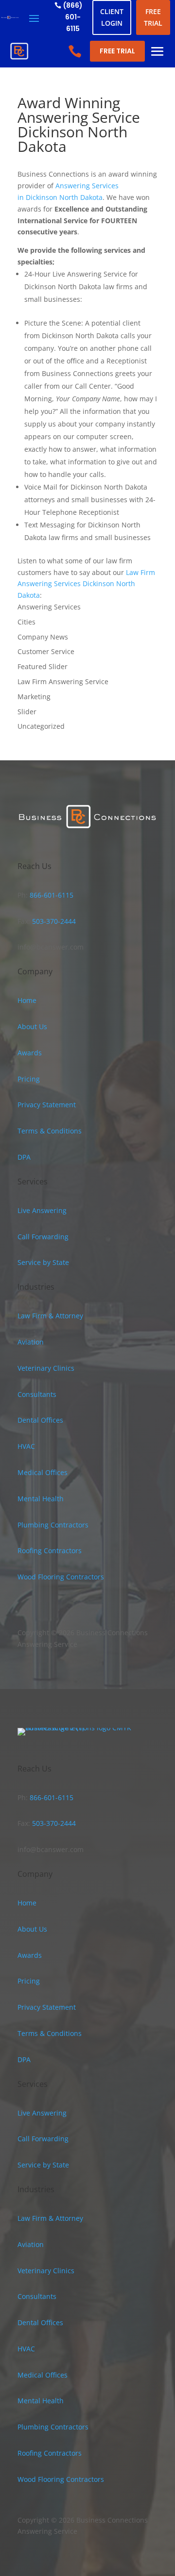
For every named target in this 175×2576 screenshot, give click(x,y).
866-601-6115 (51, 895)
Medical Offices (43, 1472)
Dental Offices (40, 1420)
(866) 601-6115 (73, 17)
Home (27, 1000)
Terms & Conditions (50, 1131)
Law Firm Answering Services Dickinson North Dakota (86, 584)
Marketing (34, 697)
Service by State (43, 1262)
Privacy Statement (47, 1105)
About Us (32, 1026)
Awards (30, 1053)
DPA (24, 1157)
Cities (26, 622)
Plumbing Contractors (53, 1525)
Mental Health (41, 1499)
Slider (27, 712)
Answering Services (49, 607)
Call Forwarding (43, 1237)
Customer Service (46, 651)
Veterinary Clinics (46, 1368)
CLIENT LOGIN (112, 17)
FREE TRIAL (153, 17)
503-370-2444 (53, 921)
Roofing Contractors (50, 1551)
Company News (43, 637)
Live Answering (42, 1210)
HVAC (26, 1446)
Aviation (31, 1342)
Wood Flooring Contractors (61, 1577)
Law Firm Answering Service (63, 681)
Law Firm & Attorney (50, 1316)
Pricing (29, 1079)
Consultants (37, 1394)
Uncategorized (41, 726)
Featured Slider (43, 666)
